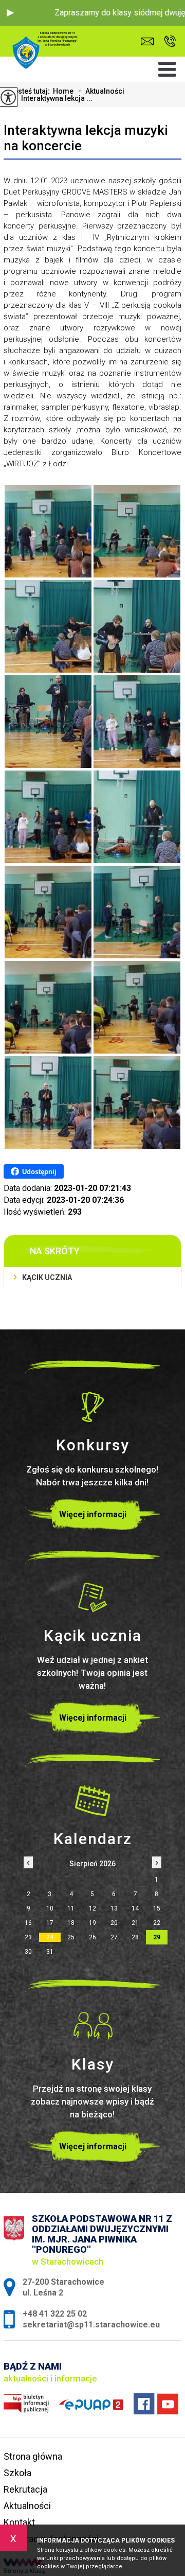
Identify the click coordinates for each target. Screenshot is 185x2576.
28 (135, 1937)
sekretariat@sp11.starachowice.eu (150, 41)
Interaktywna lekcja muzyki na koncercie (86, 138)
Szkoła (17, 2473)
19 (92, 1923)
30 (28, 1952)
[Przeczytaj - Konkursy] (92, 1407)
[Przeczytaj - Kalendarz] (92, 1800)
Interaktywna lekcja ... (53, 98)
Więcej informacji (93, 1514)
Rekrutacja (25, 2489)
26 (92, 1937)
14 (135, 1908)
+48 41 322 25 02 (167, 41)
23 (28, 1937)
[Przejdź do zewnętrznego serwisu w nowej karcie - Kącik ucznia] (92, 1597)
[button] (10, 13)
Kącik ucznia (47, 1277)
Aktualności (101, 91)
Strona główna (33, 2456)
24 (50, 1937)
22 (157, 1923)
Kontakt (19, 2522)
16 (28, 1923)
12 (92, 1908)
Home (63, 91)
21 (135, 1923)
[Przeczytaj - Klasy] (92, 2026)
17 (50, 1923)
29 (157, 1937)
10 (50, 1908)
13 (114, 1908)
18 (71, 1923)
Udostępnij (39, 1172)
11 (71, 1908)
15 (157, 1908)
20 (114, 1923)
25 (71, 1937)
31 (50, 1952)
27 (114, 1937)
